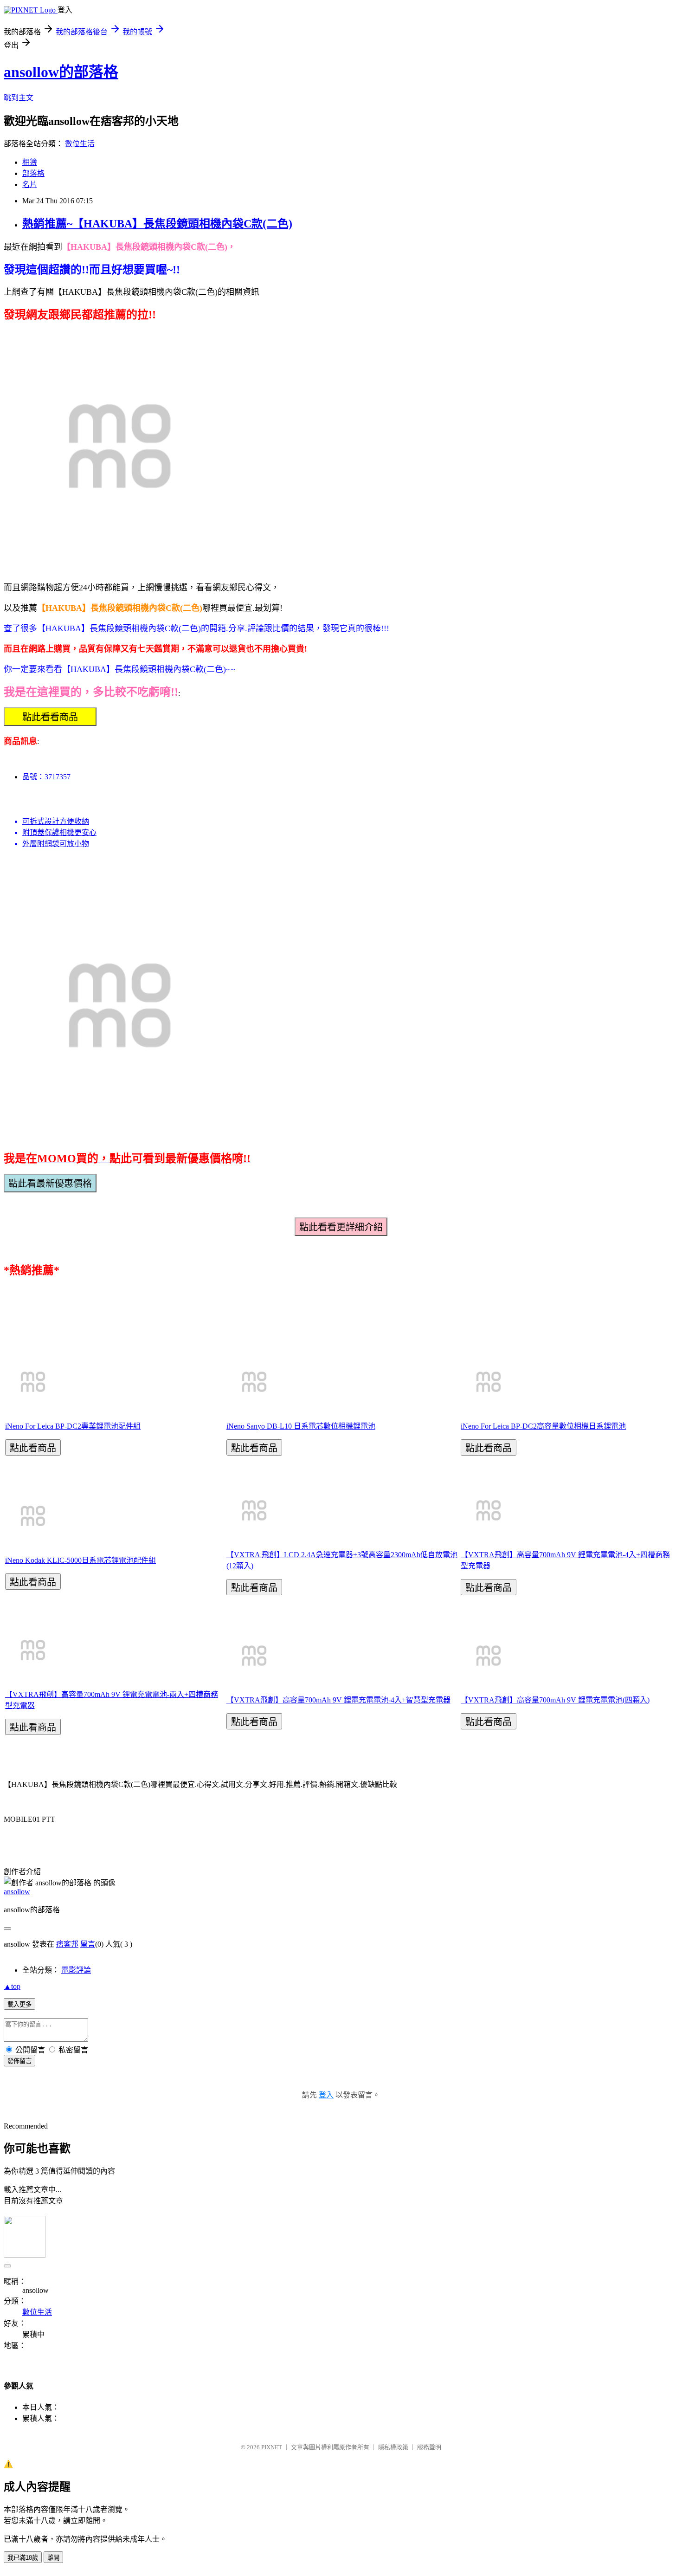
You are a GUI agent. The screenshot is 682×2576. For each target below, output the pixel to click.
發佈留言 (19, 2061)
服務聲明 (429, 2447)
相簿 (30, 162)
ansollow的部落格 (61, 72)
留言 (88, 1944)
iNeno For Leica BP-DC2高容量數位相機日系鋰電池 (543, 1426)
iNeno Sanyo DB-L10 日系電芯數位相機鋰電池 (301, 1426)
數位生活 (80, 144)
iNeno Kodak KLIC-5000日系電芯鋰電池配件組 (80, 1560)
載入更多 (19, 2004)
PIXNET (272, 2447)
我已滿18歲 (23, 2558)
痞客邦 (67, 1944)
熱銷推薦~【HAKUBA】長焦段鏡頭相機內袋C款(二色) (157, 224)
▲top (12, 1986)
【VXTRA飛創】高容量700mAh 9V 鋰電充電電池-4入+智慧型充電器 (338, 1700)
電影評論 (76, 1970)
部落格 (33, 173)
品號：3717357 (46, 777)
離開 (53, 2558)
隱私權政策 (393, 2447)
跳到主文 (19, 98)
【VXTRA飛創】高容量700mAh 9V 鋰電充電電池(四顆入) (555, 1700)
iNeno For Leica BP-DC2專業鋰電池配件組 (73, 1426)
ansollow (17, 1892)
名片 (30, 184)
